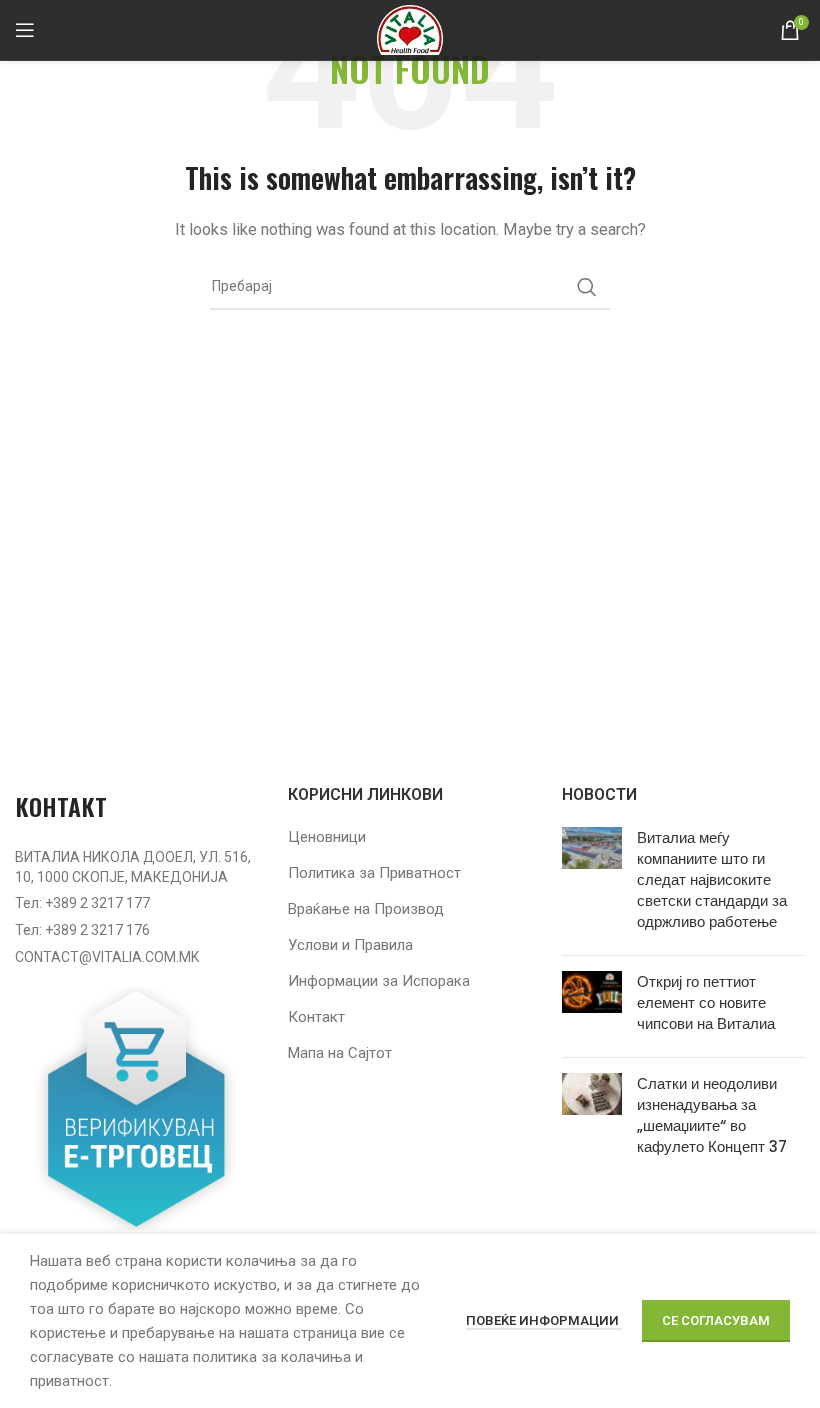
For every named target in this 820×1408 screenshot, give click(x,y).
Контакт (316, 1017)
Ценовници (327, 837)
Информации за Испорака (379, 981)
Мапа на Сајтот (340, 1053)
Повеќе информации (544, 1320)
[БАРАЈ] (587, 287)
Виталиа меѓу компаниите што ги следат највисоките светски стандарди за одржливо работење (712, 879)
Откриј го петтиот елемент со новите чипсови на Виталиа (706, 1002)
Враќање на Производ (366, 909)
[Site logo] (410, 29)
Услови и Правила (350, 945)
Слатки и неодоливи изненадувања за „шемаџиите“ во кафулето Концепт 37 (712, 1115)
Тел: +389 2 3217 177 (82, 903)
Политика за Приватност (374, 873)
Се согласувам (716, 1320)
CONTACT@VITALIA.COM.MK (107, 957)
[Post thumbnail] (592, 883)
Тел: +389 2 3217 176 (82, 930)
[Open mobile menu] (25, 30)
